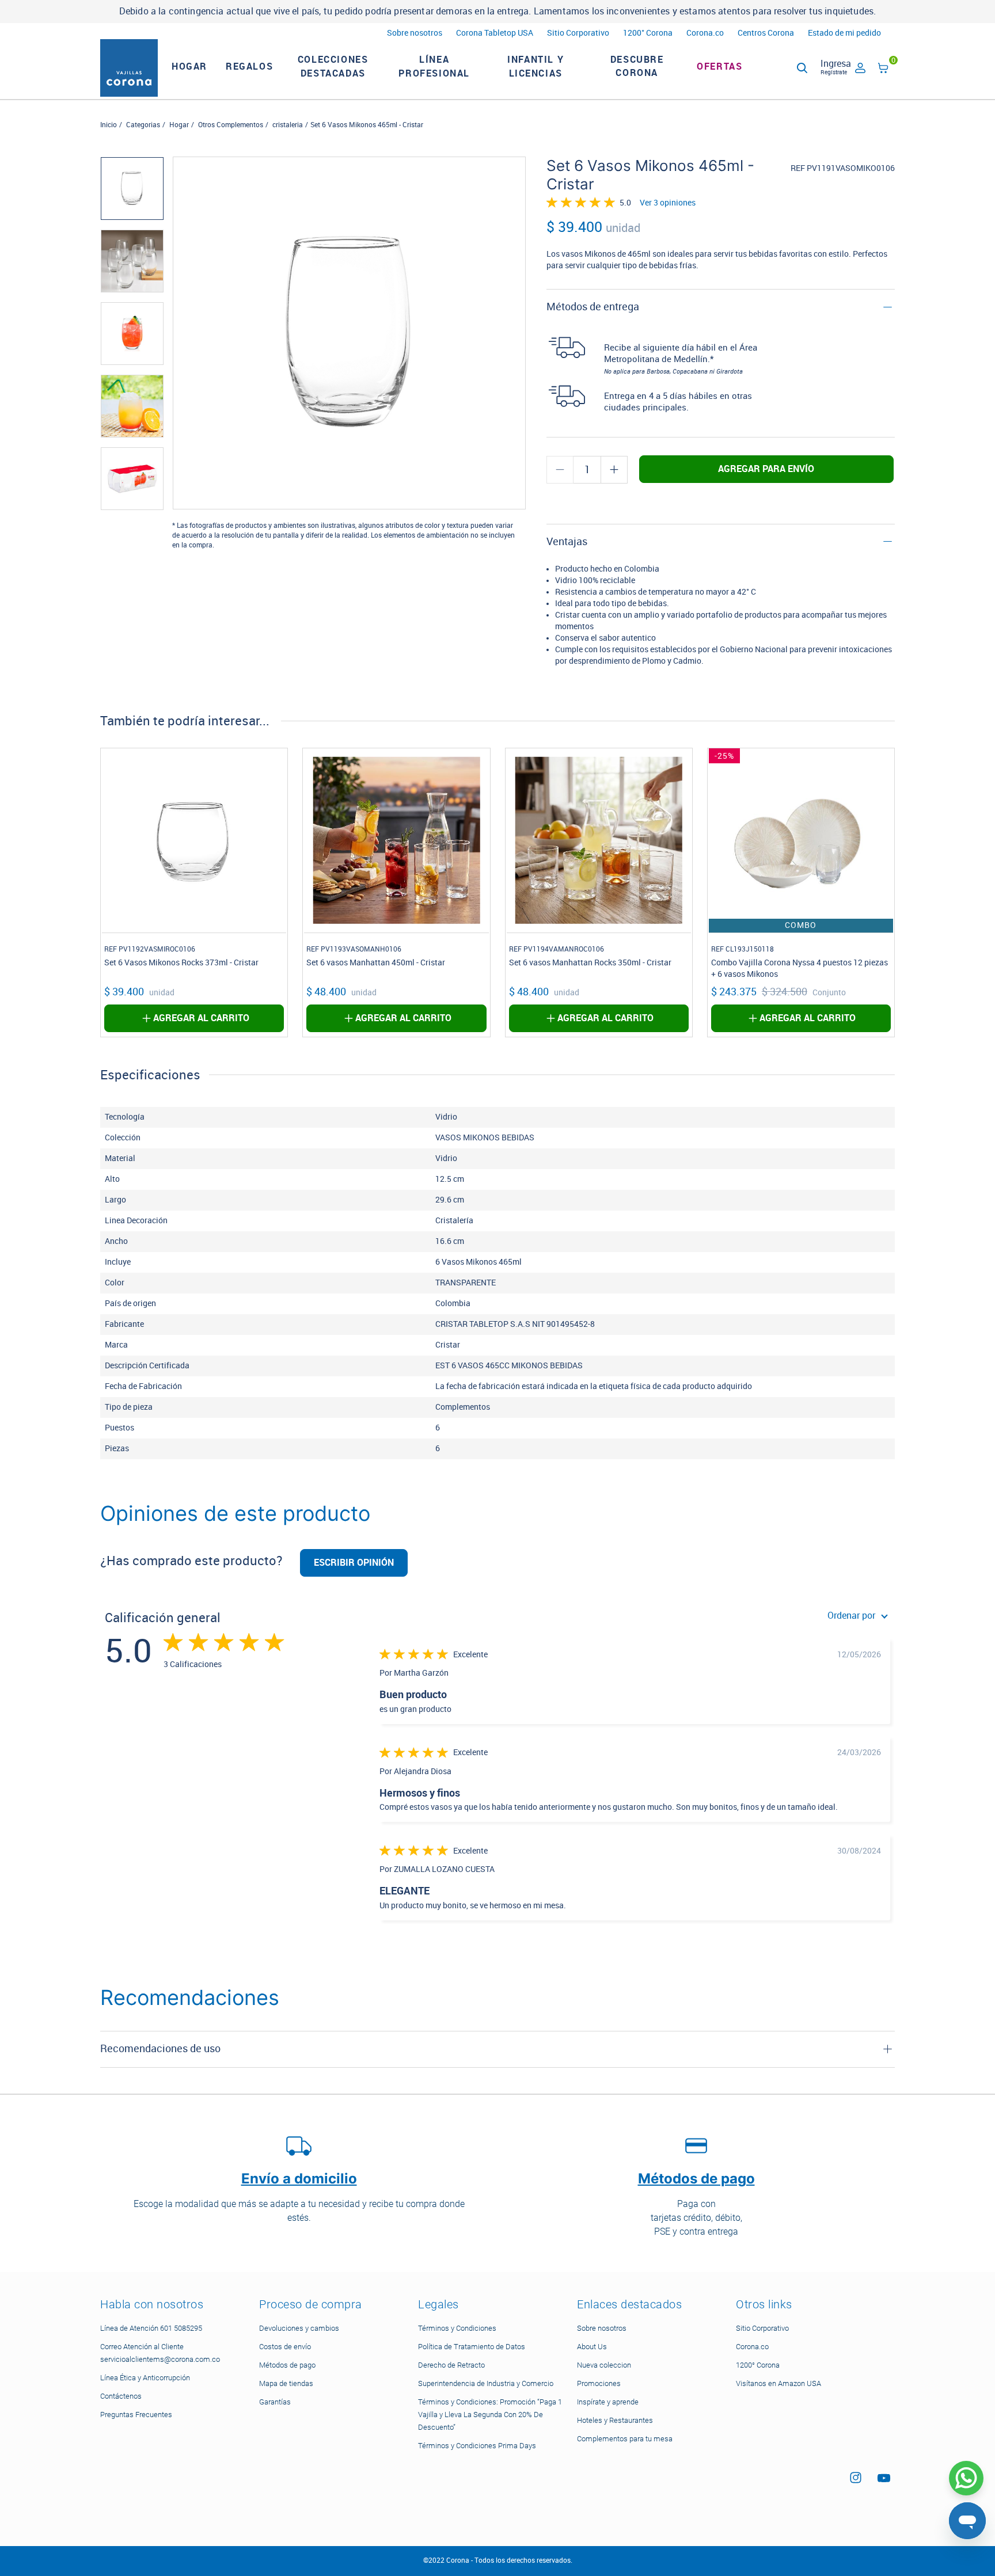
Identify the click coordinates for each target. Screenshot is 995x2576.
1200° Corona (648, 33)
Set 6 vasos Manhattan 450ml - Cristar (376, 963)
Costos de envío (285, 2347)
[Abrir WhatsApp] (966, 2478)
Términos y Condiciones (457, 2328)
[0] (883, 70)
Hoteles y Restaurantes (615, 2420)
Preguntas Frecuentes (136, 2415)
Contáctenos (121, 2396)
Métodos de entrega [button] (593, 307)
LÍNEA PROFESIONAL (434, 66)
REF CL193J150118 (743, 949)
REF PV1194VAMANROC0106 (557, 949)
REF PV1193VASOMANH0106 (354, 949)
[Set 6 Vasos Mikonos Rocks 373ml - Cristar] (194, 840)
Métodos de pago (287, 2365)
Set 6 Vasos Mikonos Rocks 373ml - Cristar (181, 963)
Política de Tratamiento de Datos (472, 2347)
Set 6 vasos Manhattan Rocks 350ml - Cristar (590, 963)
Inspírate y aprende (608, 2402)
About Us (592, 2347)
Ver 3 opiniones (668, 203)
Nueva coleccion (604, 2365)
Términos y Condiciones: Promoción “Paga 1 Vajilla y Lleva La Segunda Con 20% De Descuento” (490, 2415)
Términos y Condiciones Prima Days (477, 2446)
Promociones (599, 2383)
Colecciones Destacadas (333, 66)
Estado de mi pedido (844, 33)
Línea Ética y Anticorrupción (145, 2378)
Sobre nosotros (415, 33)
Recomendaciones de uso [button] (160, 2049)
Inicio (109, 125)
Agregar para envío (766, 469)
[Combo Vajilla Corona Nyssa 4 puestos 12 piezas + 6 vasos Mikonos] (801, 840)
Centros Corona (766, 33)
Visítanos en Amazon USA (778, 2383)
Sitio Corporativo (578, 33)
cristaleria (288, 125)
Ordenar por (851, 1616)
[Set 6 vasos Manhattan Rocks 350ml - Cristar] (599, 840)
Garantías (275, 2402)
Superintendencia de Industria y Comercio (486, 2383)
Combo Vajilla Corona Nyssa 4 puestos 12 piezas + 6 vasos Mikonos (800, 969)
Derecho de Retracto (451, 2365)
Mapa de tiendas (286, 2383)
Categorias (143, 125)
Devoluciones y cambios (299, 2328)
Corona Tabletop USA (495, 33)
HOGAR (189, 66)
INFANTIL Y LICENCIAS (536, 66)
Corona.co (705, 33)
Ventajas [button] (567, 542)
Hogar (179, 125)
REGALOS (249, 66)
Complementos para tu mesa (625, 2439)
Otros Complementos (231, 125)
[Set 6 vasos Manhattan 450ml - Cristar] (396, 840)
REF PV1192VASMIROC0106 (150, 949)
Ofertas (719, 66)
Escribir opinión (354, 1563)
